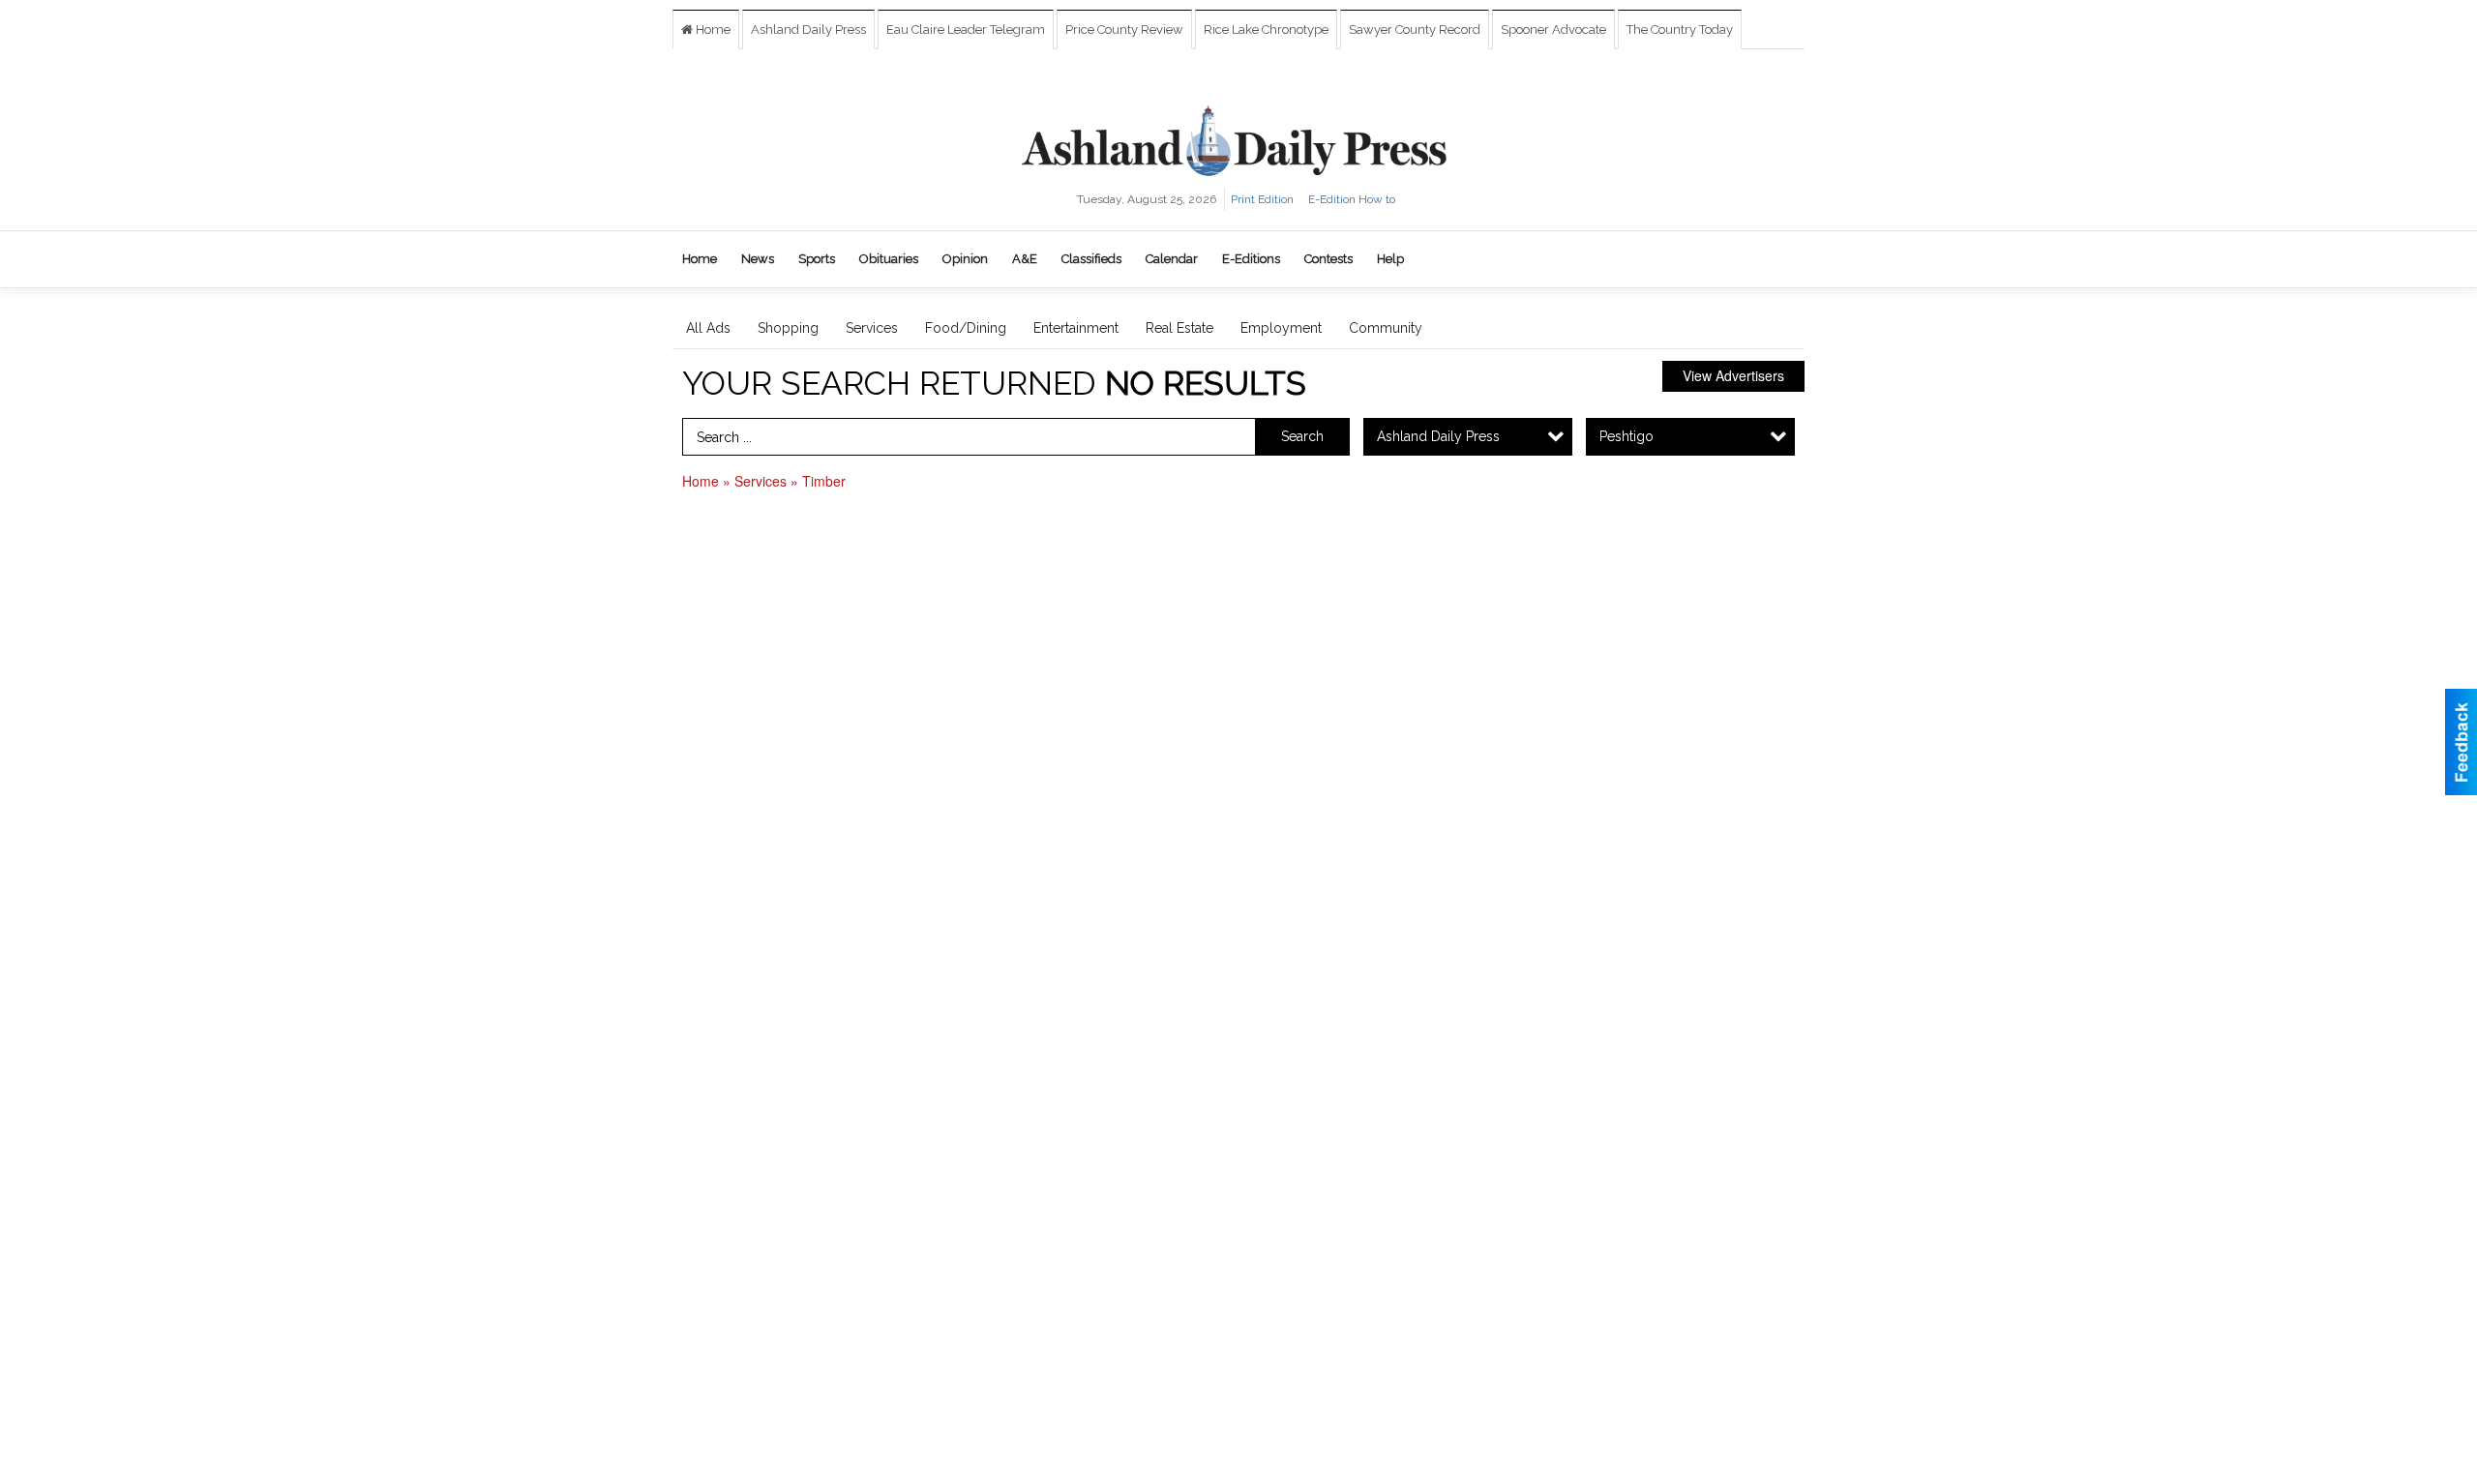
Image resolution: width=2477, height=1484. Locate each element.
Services (872, 328)
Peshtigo (1626, 436)
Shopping (788, 328)
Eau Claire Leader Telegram (966, 30)
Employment (1281, 328)
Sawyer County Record (1415, 30)
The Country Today (1680, 30)
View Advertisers (1733, 375)
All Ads (708, 328)
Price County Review (1124, 30)
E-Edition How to (1352, 199)
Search (1302, 436)
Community (1386, 328)
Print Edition (1262, 199)
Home (712, 30)
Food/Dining (966, 328)
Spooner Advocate (1553, 30)
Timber (824, 481)
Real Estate (1179, 328)
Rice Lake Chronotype (1266, 30)
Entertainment (1076, 328)
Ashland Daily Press (808, 30)
